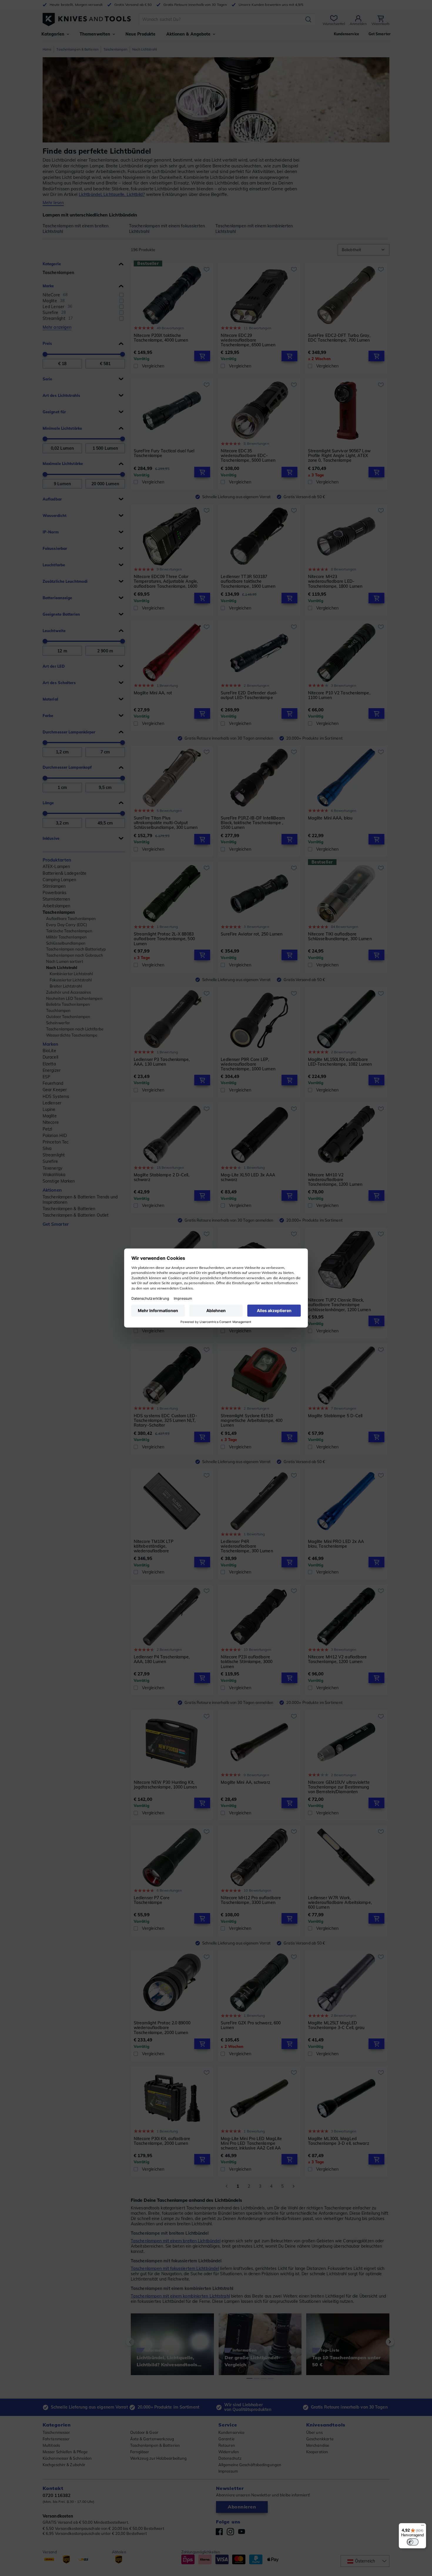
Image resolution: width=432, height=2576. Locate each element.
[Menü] (423, 2527)
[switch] (413, 2542)
